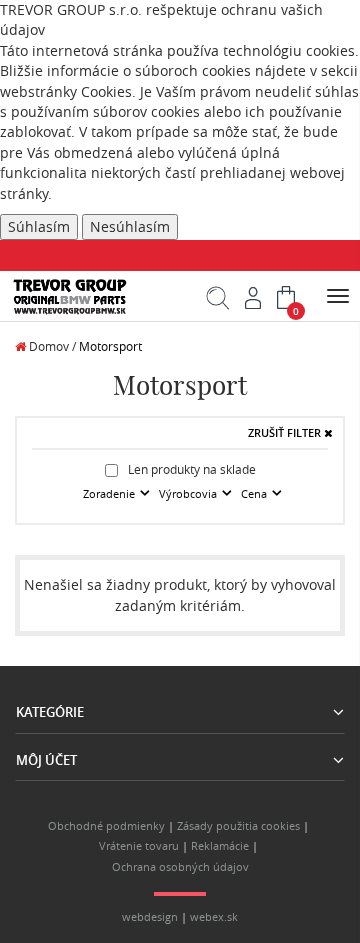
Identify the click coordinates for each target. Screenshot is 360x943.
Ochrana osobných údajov (180, 867)
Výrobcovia (189, 494)
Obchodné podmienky (106, 826)
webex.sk (214, 917)
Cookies (106, 92)
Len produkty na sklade (190, 469)
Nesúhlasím (130, 227)
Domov (47, 346)
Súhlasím (39, 227)
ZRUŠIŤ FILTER (286, 433)
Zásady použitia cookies (238, 826)
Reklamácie (220, 846)
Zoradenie (110, 494)
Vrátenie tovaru (139, 846)
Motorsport (110, 346)
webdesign (150, 917)
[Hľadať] (218, 305)
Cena (255, 494)
